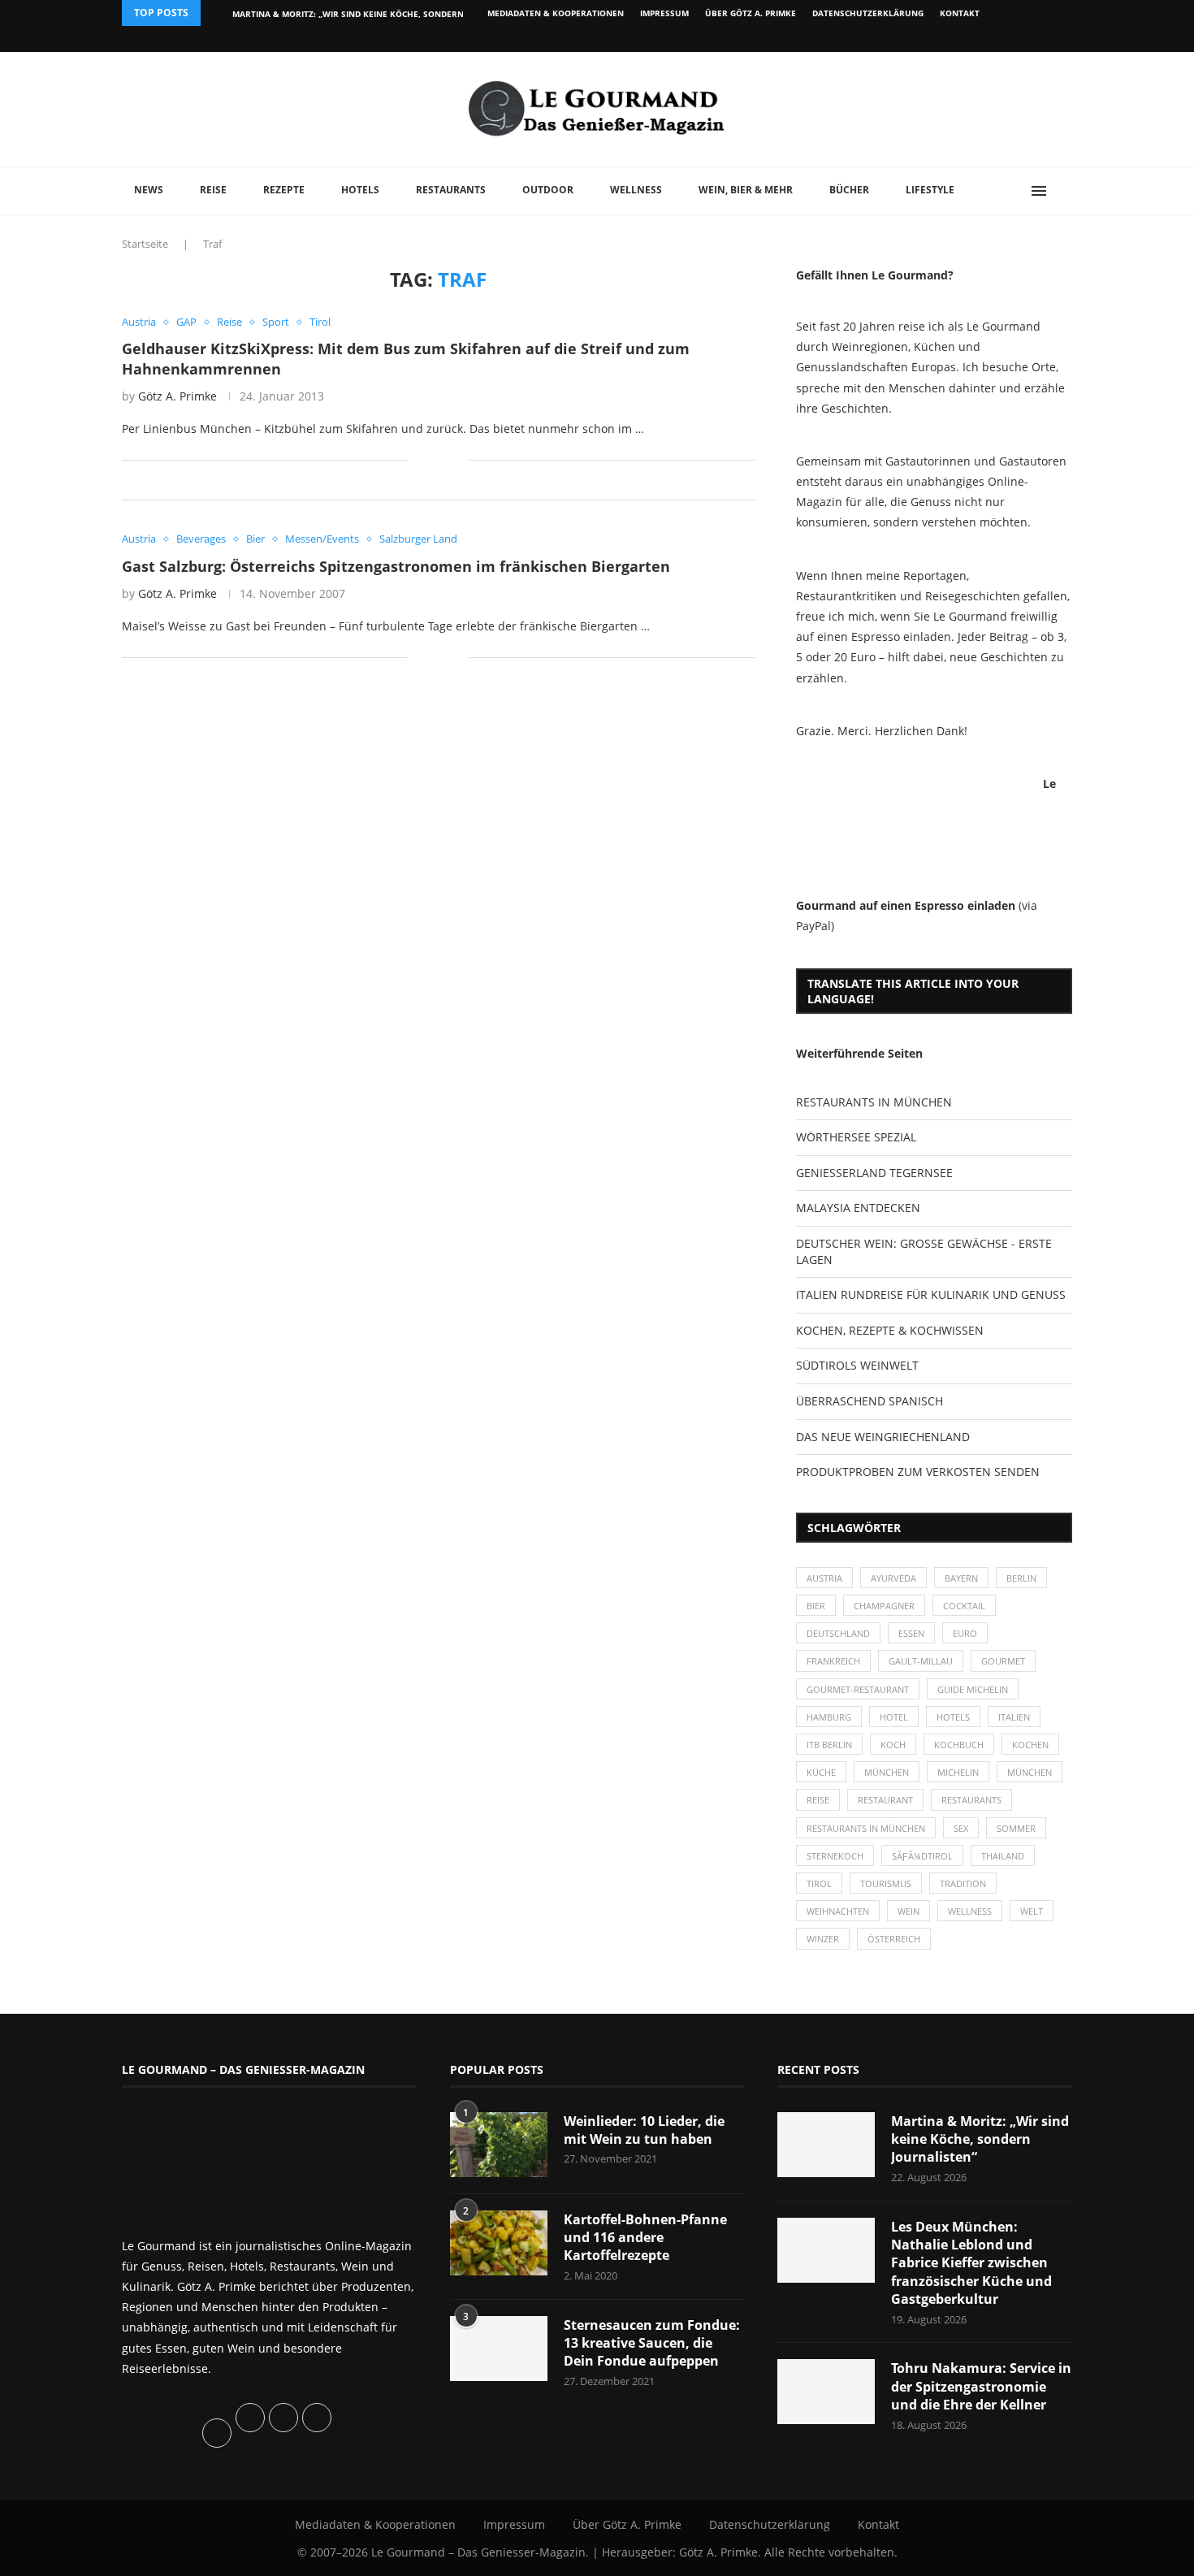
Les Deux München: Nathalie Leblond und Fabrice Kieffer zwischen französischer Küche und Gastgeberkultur (971, 2263)
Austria (824, 1578)
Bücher (849, 190)
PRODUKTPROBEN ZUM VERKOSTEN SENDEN (918, 1472)
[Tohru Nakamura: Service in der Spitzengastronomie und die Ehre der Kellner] (826, 2392)
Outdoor (548, 190)
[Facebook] (966, 39)
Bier (816, 1606)
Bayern (961, 1578)
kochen (1030, 1745)
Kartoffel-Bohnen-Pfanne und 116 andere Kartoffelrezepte (645, 2238)
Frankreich (833, 1661)
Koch (893, 1745)
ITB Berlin (829, 1745)
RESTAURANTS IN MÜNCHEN (874, 1102)
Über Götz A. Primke (751, 13)
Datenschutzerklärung (868, 13)
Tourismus (886, 1883)
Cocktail (964, 1606)
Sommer (1016, 1828)
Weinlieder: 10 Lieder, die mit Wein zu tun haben (644, 2130)
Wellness (636, 190)
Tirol (819, 1883)
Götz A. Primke (177, 396)
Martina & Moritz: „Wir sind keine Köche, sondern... (352, 14)
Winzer (823, 1939)
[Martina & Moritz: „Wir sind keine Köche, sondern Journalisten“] (826, 2145)
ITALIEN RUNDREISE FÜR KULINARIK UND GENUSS (931, 1294)
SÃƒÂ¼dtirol (922, 1856)
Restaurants (451, 190)
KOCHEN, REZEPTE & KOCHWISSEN (890, 1330)
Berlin (1021, 1578)
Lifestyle (930, 190)
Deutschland (838, 1633)
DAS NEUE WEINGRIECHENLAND (883, 1437)
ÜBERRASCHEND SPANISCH (870, 1401)
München (887, 1772)
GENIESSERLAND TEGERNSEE (874, 1173)
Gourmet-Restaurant (858, 1689)
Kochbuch (959, 1745)
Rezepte (284, 190)
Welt (1032, 1911)
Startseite (145, 244)
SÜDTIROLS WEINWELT (857, 1365)
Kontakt (960, 13)
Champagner (884, 1606)
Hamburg (829, 1717)
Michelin (958, 1772)
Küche (821, 1772)
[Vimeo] (984, 39)
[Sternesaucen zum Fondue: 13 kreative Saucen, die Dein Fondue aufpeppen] (499, 2349)
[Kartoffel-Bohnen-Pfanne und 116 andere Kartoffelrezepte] (499, 2243)
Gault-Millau (921, 1661)
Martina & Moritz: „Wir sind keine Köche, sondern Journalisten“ (980, 2139)
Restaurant (885, 1800)
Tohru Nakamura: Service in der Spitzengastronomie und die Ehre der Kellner (981, 2386)
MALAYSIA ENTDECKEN (858, 1208)
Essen (911, 1633)
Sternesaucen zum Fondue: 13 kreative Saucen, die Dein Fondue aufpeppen (652, 2343)
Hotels (360, 190)
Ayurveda (893, 1578)
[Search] (1064, 191)
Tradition (963, 1883)
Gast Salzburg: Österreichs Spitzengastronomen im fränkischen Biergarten (396, 566)
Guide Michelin (973, 1689)
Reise (213, 190)
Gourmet (1003, 1661)
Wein (908, 1911)
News (149, 190)
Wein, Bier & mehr (746, 190)
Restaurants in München (866, 1828)
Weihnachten (838, 1911)
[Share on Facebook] (432, 459)
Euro (965, 1633)
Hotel (894, 1717)
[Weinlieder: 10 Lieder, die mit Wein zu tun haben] (499, 2145)
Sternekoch (835, 1856)
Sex (961, 1828)
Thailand (1003, 1856)
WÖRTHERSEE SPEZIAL (856, 1137)
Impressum (664, 13)
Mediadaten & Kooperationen (556, 13)
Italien (1014, 1717)
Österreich (894, 1939)
